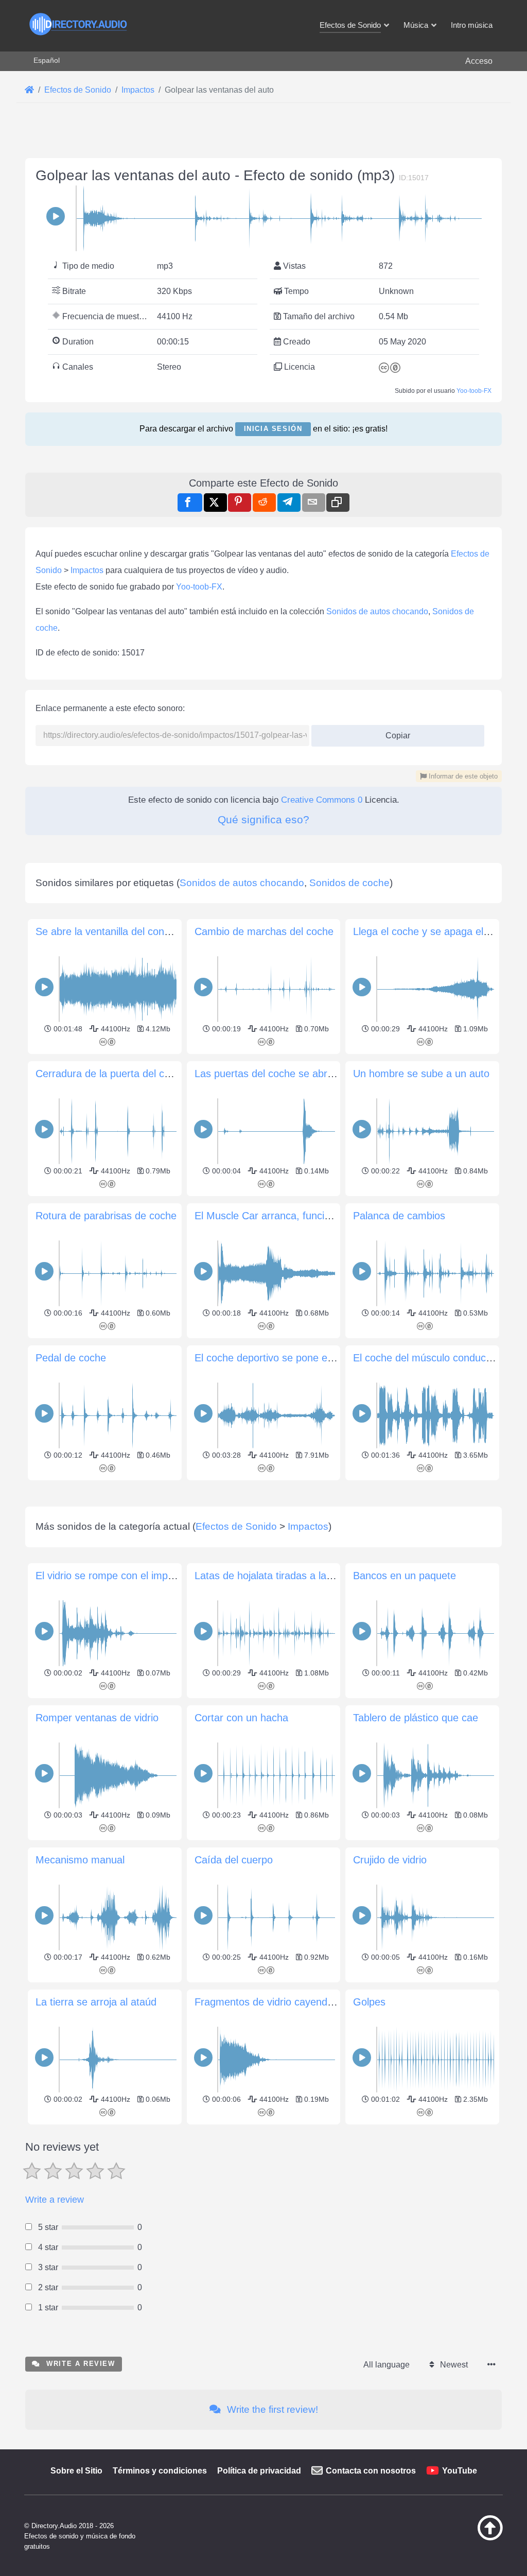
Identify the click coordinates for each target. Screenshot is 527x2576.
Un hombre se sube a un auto (421, 1074)
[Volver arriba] (473, 2538)
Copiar (394, 732)
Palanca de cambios (399, 1216)
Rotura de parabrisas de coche (106, 1216)
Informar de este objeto (462, 776)
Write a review (55, 2200)
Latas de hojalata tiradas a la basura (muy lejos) (304, 1576)
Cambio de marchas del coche (264, 931)
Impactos (87, 570)
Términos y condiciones (160, 2471)
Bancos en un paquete (405, 1576)
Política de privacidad (259, 2471)
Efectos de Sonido (236, 1526)
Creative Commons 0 (322, 800)
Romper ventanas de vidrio (97, 1718)
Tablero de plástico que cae (416, 1718)
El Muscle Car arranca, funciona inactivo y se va (305, 1216)
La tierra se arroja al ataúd (96, 2002)
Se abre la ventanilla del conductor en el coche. (144, 931)
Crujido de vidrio (390, 1860)
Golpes (369, 2002)
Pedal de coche (71, 1358)
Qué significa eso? (263, 819)
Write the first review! (271, 2409)
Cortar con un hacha (241, 1718)
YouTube (460, 2471)
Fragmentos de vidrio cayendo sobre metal (292, 2002)
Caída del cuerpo (234, 1860)
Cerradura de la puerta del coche (111, 1074)
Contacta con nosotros (371, 2471)
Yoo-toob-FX (474, 391)
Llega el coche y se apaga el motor (433, 931)
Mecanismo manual (80, 1860)
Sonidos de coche (349, 883)
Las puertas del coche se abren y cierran (288, 1074)
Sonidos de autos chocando (377, 611)
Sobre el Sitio (76, 2471)
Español (47, 60)
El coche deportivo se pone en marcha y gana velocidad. (324, 1358)
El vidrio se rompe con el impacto (111, 1576)
